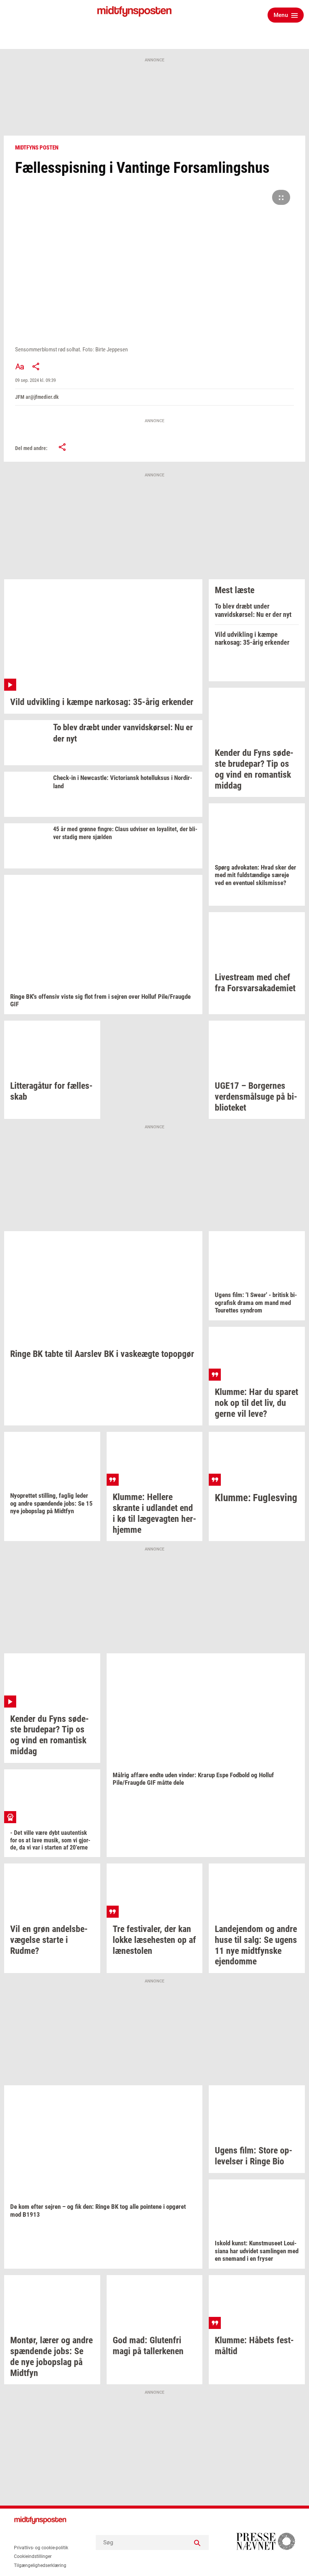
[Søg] (197, 2542)
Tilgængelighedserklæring (40, 2565)
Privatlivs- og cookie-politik (41, 2548)
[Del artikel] (36, 366)
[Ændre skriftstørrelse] (20, 366)
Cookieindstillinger (33, 2556)
